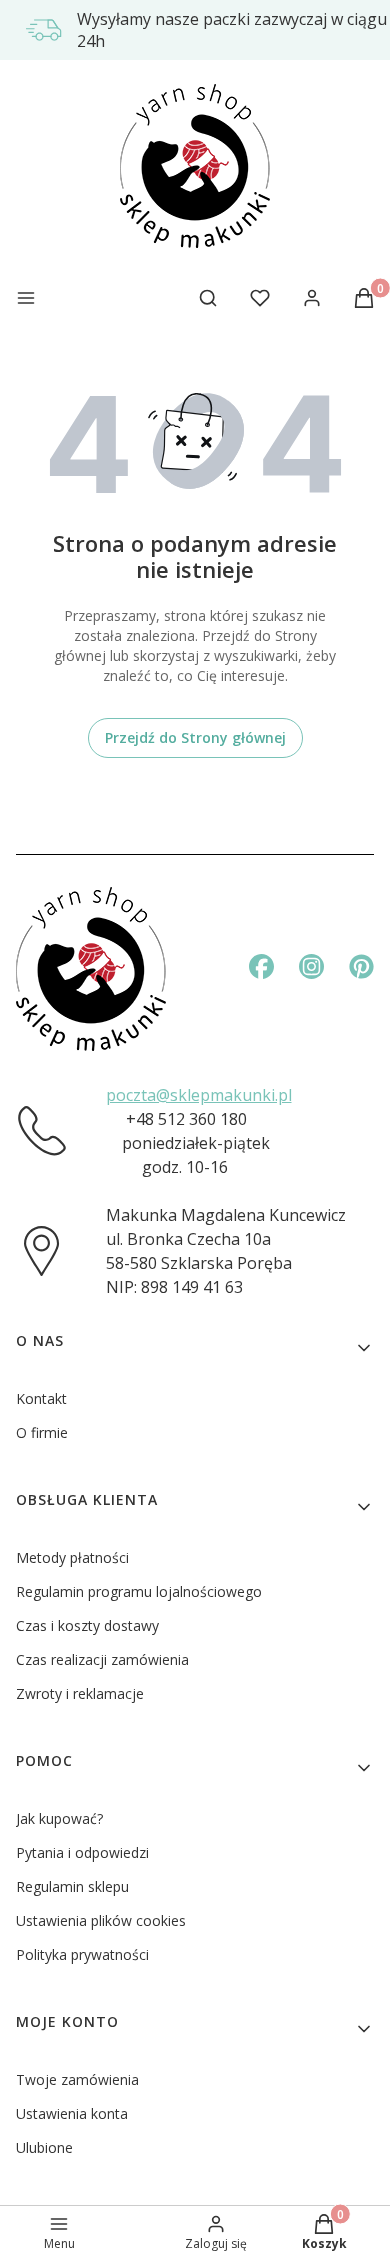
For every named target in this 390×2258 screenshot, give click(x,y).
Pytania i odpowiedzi (82, 1852)
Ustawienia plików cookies (101, 1920)
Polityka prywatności (82, 1954)
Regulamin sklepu (72, 1886)
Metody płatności (72, 1557)
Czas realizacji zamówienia (102, 1659)
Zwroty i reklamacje (80, 1693)
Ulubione (44, 2147)
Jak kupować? (59, 1818)
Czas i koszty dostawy (87, 1625)
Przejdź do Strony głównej (195, 737)
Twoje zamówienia (77, 2079)
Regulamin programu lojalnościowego (139, 1591)
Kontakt (41, 1398)
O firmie (42, 1432)
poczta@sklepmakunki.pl (199, 1095)
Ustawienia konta (72, 2113)
